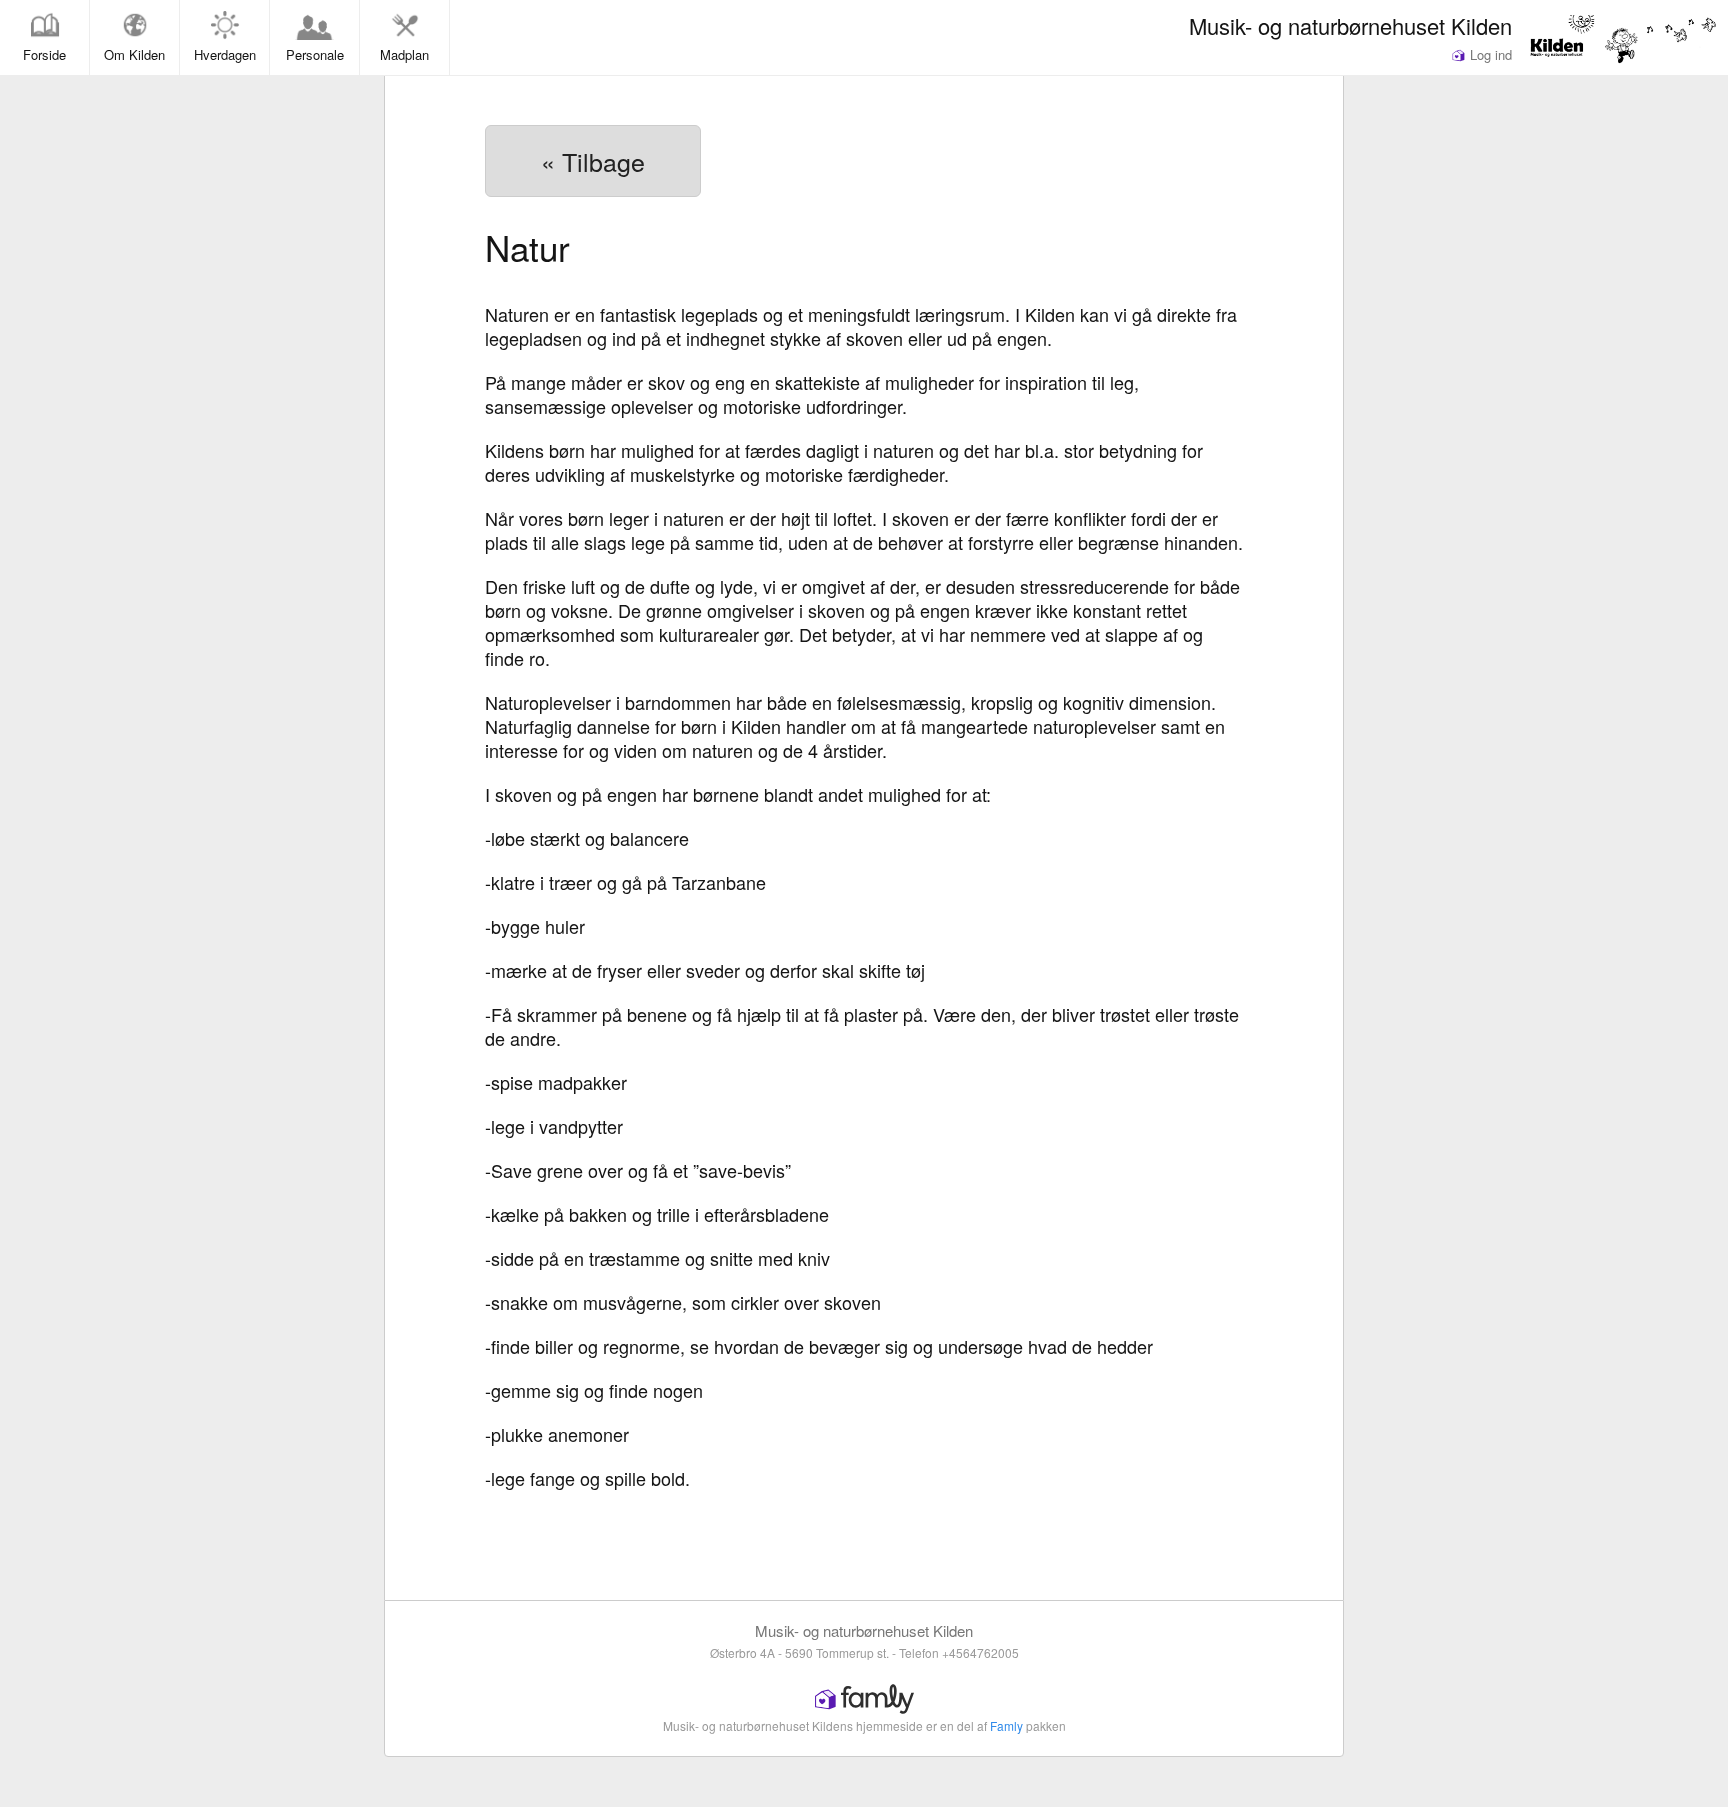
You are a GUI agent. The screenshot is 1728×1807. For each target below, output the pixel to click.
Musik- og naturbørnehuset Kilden (1350, 25)
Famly (1006, 1725)
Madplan (404, 54)
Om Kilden (134, 54)
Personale (315, 54)
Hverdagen (225, 54)
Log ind (1489, 54)
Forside (44, 54)
